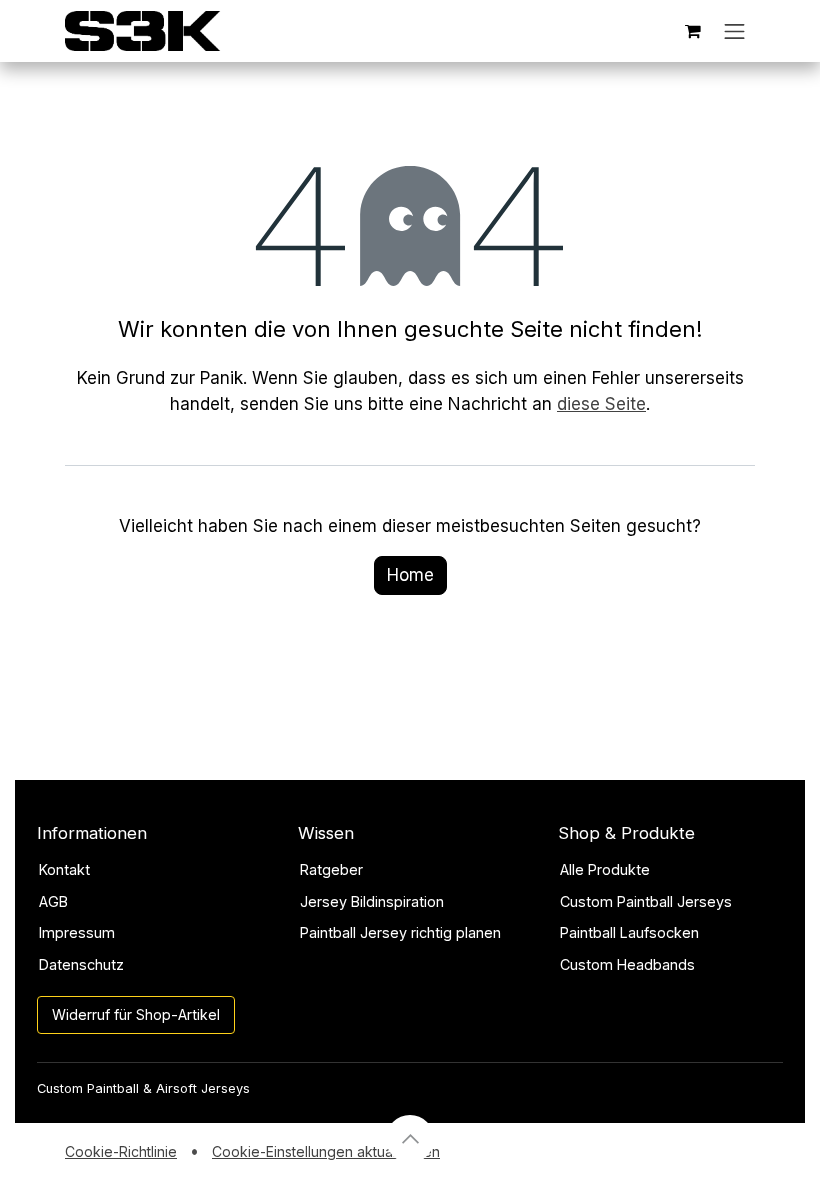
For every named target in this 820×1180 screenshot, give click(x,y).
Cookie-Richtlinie (121, 1151)
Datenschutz (81, 964)
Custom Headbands (627, 964)
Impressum (77, 932)
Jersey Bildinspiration (372, 901)
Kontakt (64, 869)
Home (410, 575)
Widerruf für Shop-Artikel (136, 1014)
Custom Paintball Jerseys (646, 901)
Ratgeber (331, 869)
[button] (410, 1139)
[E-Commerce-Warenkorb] (693, 31)
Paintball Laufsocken (629, 932)
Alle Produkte (605, 869)
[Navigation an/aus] (735, 31)
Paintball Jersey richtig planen (400, 932)
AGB (53, 901)
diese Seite (601, 404)
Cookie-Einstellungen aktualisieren (326, 1151)
